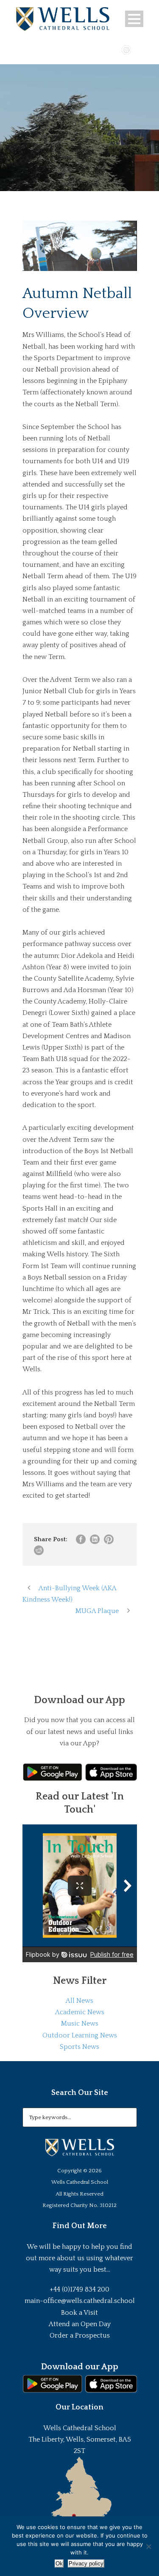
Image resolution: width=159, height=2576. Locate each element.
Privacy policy (86, 2564)
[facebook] (102, 49)
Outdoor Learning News (80, 2035)
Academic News (80, 2012)
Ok (59, 2564)
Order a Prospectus (80, 2335)
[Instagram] (126, 49)
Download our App (79, 2367)
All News (79, 2001)
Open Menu (134, 19)
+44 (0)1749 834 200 (79, 2289)
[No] (148, 2546)
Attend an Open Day (80, 2324)
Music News (80, 2024)
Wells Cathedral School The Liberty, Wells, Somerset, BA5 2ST (80, 2439)
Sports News (79, 2047)
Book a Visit (79, 2313)
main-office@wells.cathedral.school (80, 2301)
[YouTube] (114, 49)
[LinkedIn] (139, 49)
